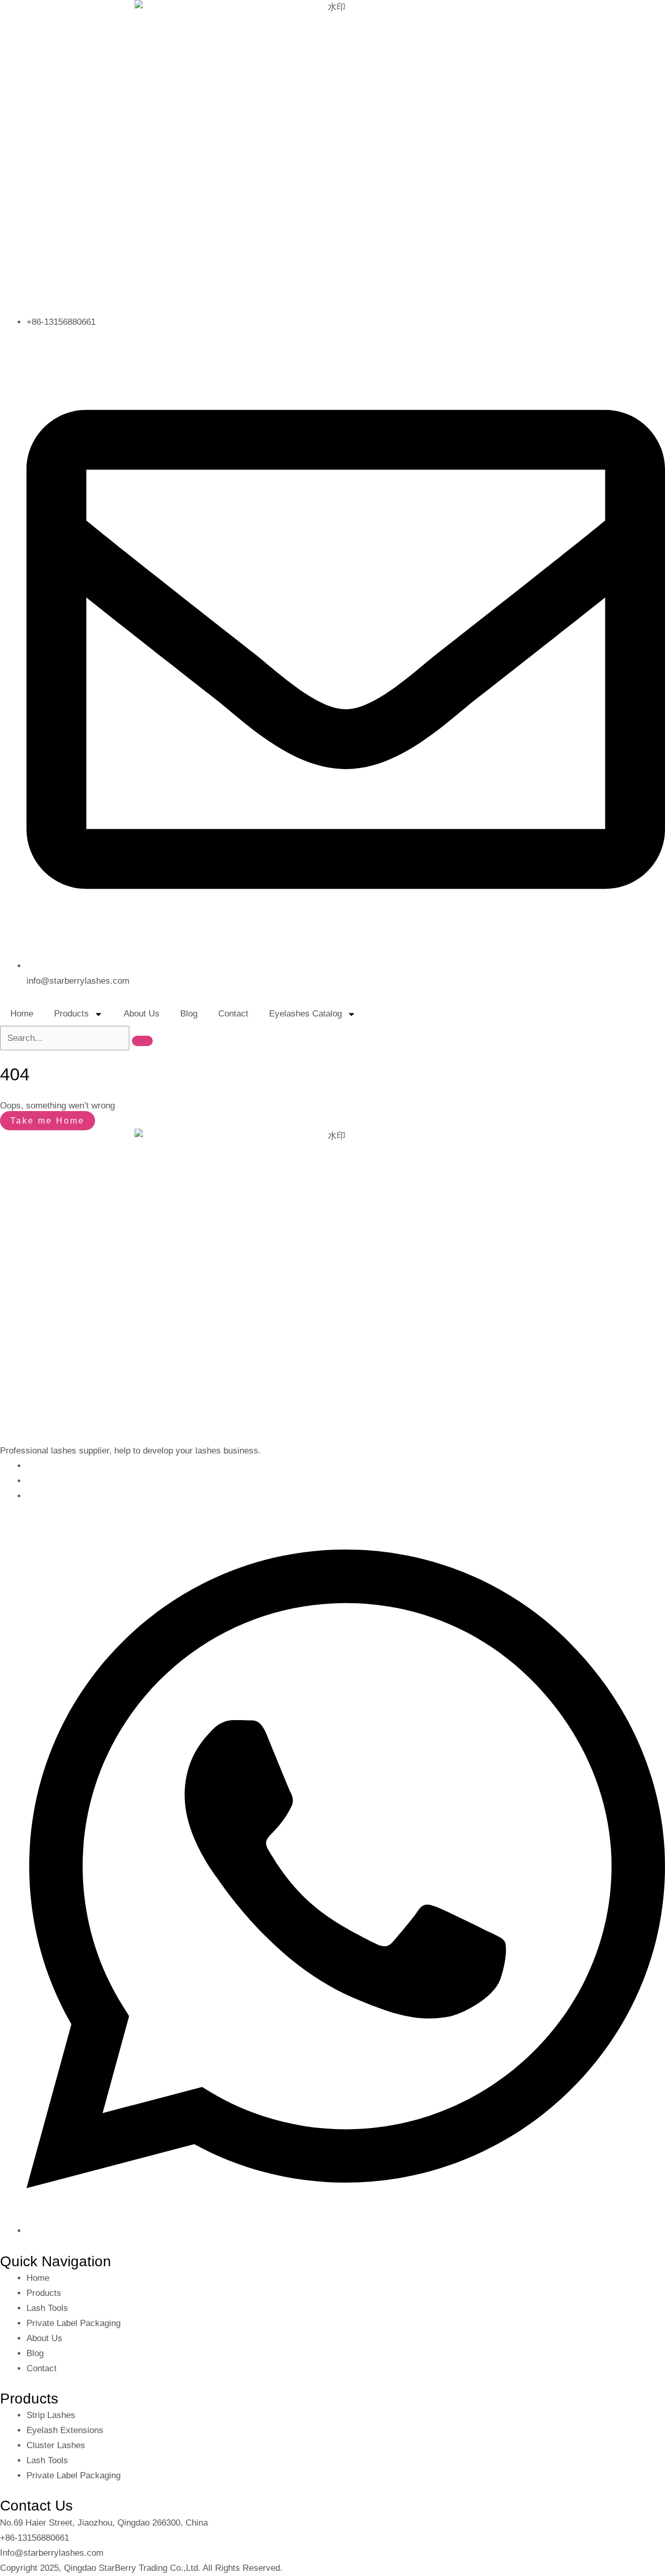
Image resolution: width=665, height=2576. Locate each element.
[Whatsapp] (346, 2231)
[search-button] (142, 1041)
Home (22, 1014)
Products (71, 1014)
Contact (233, 1014)
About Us (142, 1014)
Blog (189, 1014)
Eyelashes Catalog (305, 1014)
